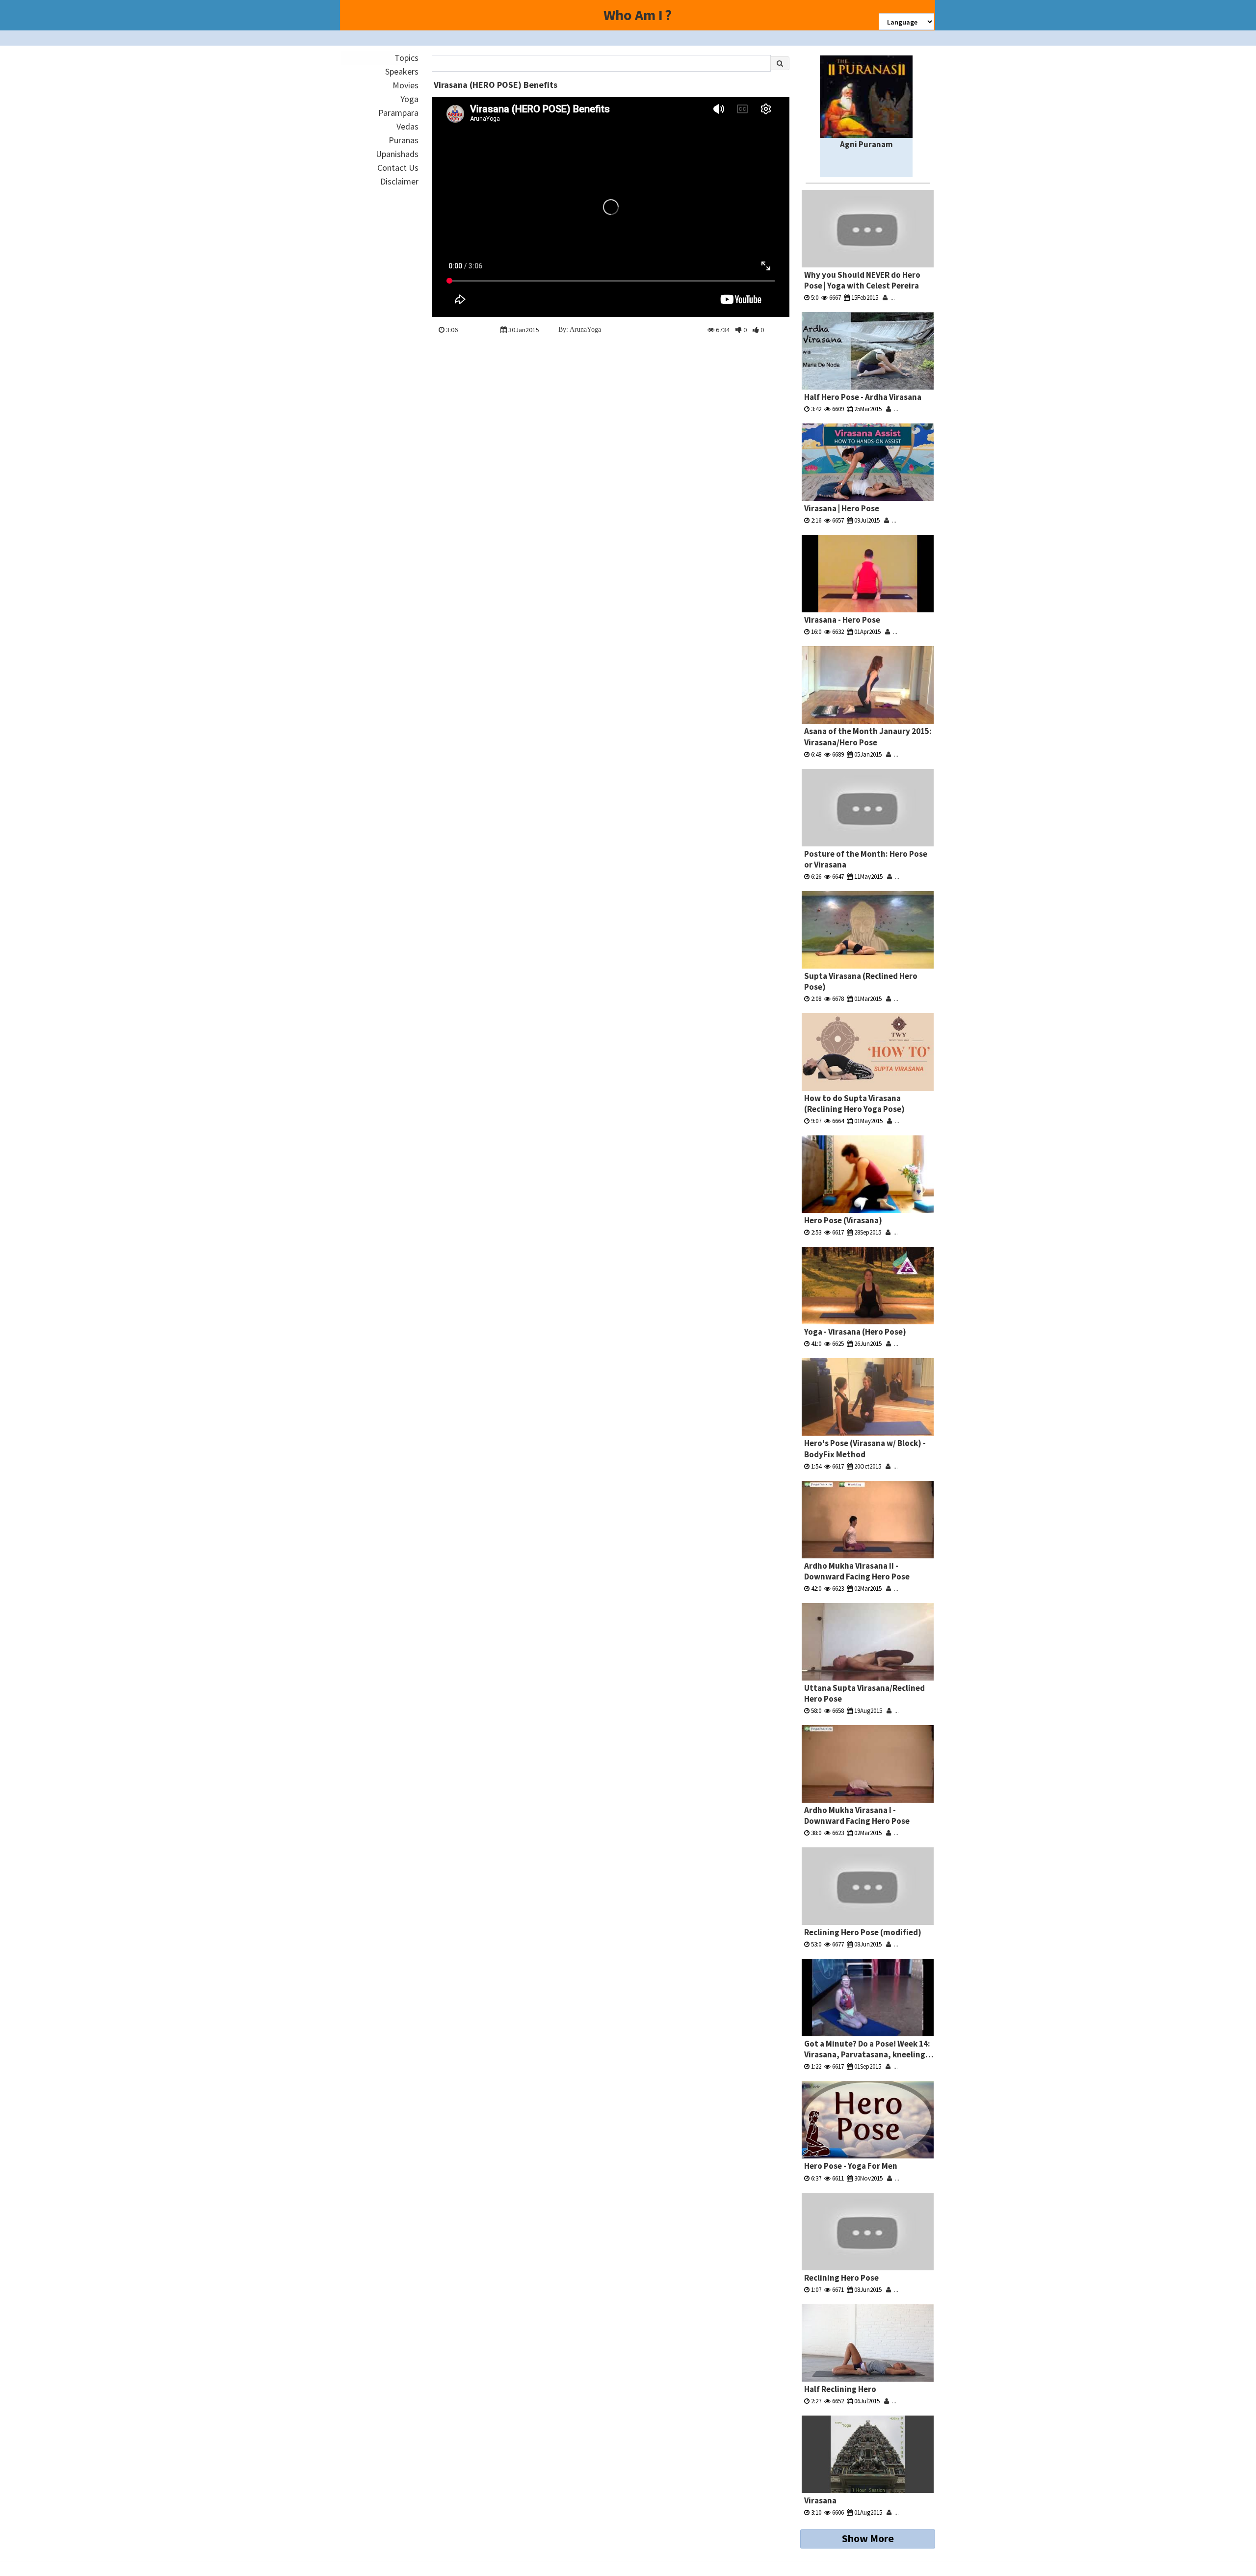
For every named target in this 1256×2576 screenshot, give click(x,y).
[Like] (756, 330)
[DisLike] (739, 330)
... (891, 298)
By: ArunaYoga (580, 329)
